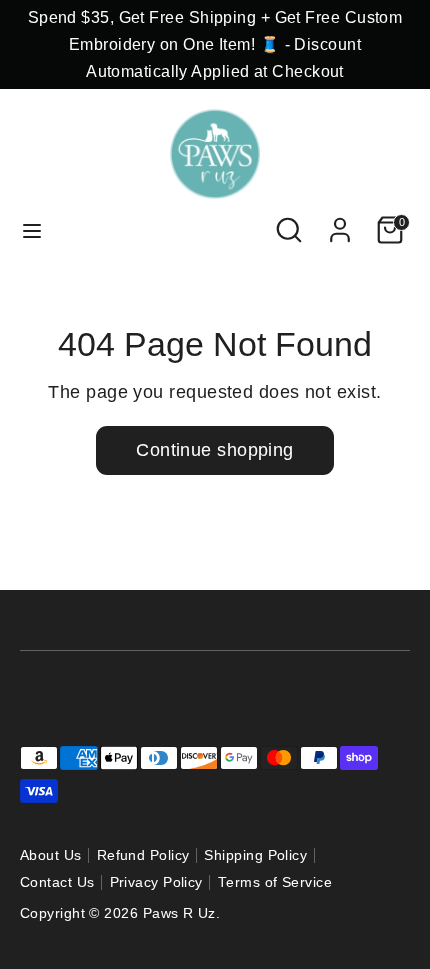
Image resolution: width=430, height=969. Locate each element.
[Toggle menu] (32, 230)
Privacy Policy (156, 882)
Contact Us (57, 882)
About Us (51, 855)
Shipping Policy (255, 855)
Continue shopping (215, 450)
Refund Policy (143, 855)
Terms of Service (275, 882)
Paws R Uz (179, 913)
